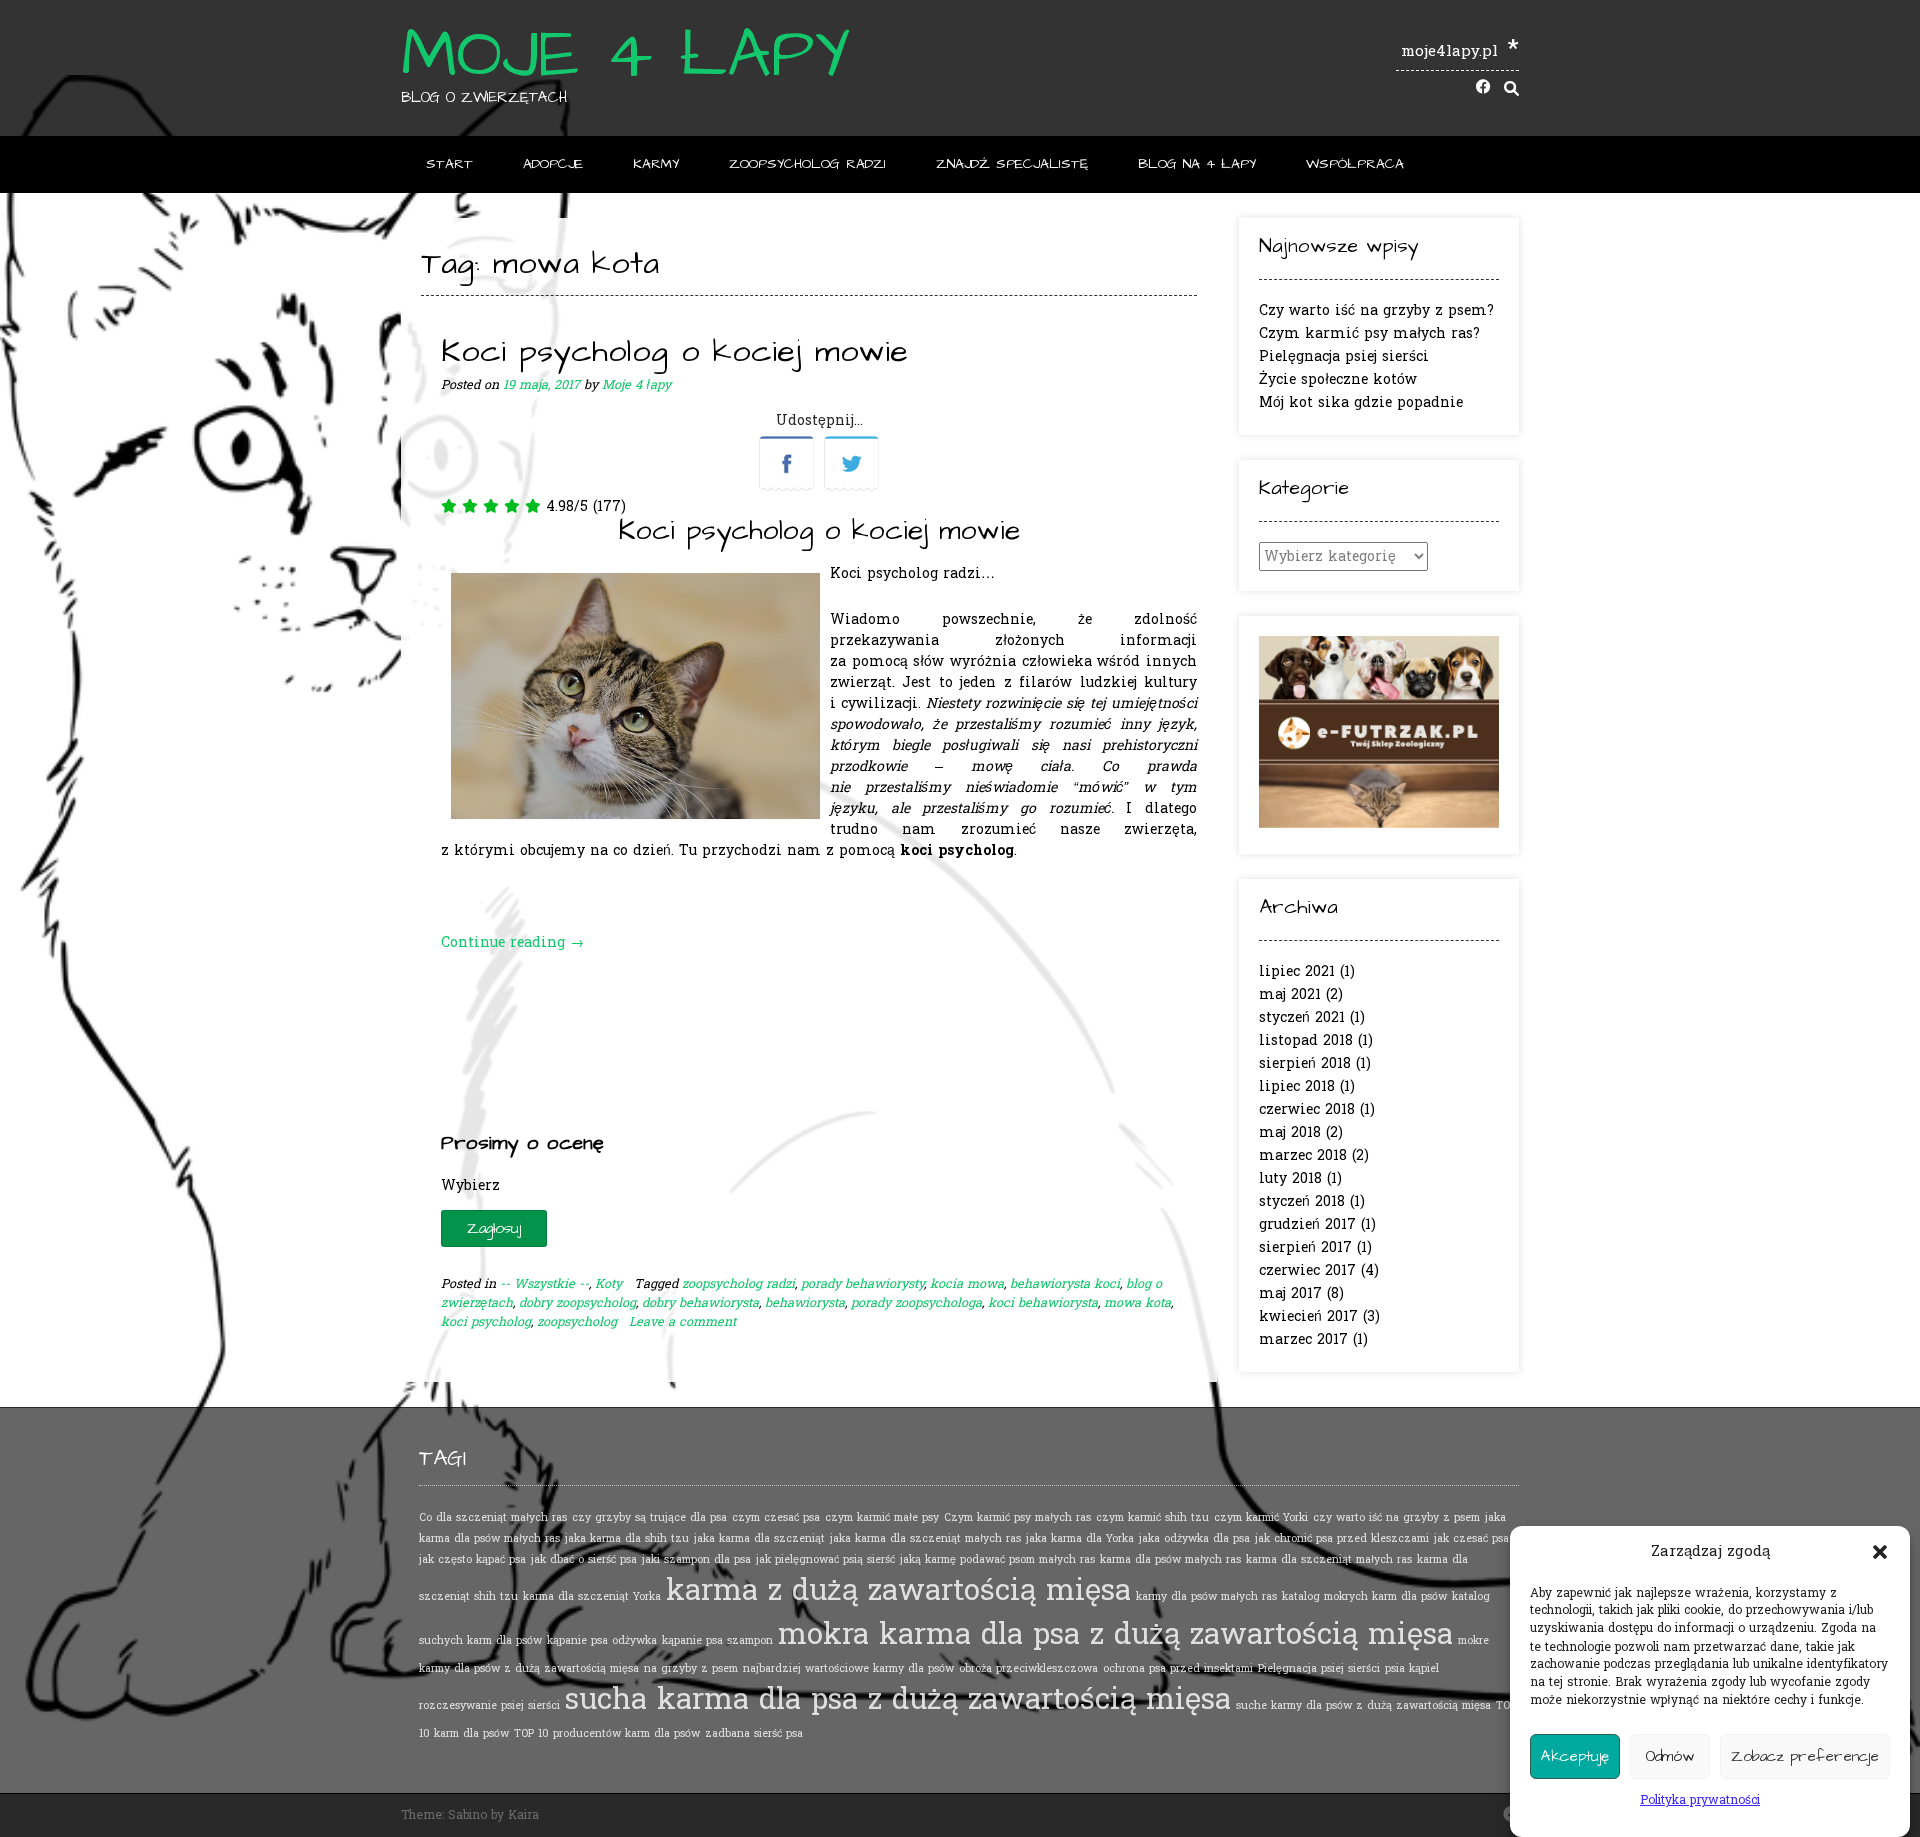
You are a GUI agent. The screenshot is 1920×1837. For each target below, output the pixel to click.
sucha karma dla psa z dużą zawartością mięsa (898, 1699)
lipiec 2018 (1297, 1086)
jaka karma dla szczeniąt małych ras (925, 1538)
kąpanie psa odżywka (602, 1640)
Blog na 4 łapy (1197, 164)
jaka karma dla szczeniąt (759, 1538)
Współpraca (1355, 164)
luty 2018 (1290, 1178)
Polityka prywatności (1700, 1800)
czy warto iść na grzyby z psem (1396, 1517)
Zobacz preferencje (1805, 1756)
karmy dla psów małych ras (1206, 1596)
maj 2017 (1290, 1293)
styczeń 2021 (1302, 1017)
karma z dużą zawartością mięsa (898, 1590)
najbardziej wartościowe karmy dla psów (848, 1668)
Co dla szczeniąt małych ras (493, 1517)
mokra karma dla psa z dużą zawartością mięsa (1115, 1634)
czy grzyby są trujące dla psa (649, 1517)
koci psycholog (486, 1322)
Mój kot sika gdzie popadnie (1361, 402)
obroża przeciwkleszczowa (1028, 1668)
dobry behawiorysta (700, 1303)
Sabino (467, 1815)
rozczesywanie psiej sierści (489, 1705)
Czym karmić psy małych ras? (1369, 333)
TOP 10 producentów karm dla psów (607, 1733)
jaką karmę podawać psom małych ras (997, 1559)
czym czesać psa (776, 1517)
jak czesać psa (1471, 1538)
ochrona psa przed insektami (1178, 1668)
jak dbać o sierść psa (584, 1559)
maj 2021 (1290, 994)
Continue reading (512, 942)
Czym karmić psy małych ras (1017, 1517)
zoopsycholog (577, 1322)
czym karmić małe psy (882, 1517)
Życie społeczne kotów (1338, 379)
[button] (1880, 1552)
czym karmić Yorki (1261, 1517)
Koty (608, 1284)
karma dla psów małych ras (1170, 1559)
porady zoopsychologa (916, 1303)
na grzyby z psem (691, 1668)
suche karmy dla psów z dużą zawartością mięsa (1363, 1705)
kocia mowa (967, 1284)
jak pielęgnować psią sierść (825, 1559)
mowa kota (1137, 1303)
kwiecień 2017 (1308, 1316)
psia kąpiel (1412, 1668)
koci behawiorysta (1043, 1303)
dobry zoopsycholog (577, 1303)
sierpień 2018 (1305, 1063)
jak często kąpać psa (472, 1559)
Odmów (1670, 1756)
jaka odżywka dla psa (1194, 1538)
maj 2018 (1290, 1132)
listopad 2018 (1306, 1040)
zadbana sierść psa (754, 1733)
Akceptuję (1575, 1756)
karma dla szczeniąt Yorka (592, 1596)
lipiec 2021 (1297, 971)
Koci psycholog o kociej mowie (674, 351)
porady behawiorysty (862, 1284)
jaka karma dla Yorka (1080, 1538)
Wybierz (470, 1185)
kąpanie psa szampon (717, 1640)
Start (449, 164)
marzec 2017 (1303, 1339)
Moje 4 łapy (625, 55)
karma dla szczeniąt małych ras (1329, 1559)
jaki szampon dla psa (696, 1559)
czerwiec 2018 (1307, 1109)
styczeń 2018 (1302, 1201)
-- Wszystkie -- (544, 1284)
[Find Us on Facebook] (1483, 88)
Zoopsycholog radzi (807, 164)
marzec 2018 (1303, 1155)
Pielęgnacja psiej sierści (1344, 356)
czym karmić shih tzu (1152, 1517)
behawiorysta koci (1065, 1284)
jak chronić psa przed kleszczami (1342, 1538)
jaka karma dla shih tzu (627, 1538)
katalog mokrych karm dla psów (1364, 1596)
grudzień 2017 (1307, 1224)
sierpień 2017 (1305, 1247)
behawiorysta (805, 1303)
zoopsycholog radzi (738, 1284)
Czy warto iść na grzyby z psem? (1376, 310)
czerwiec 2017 (1307, 1270)
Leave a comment (682, 1322)
